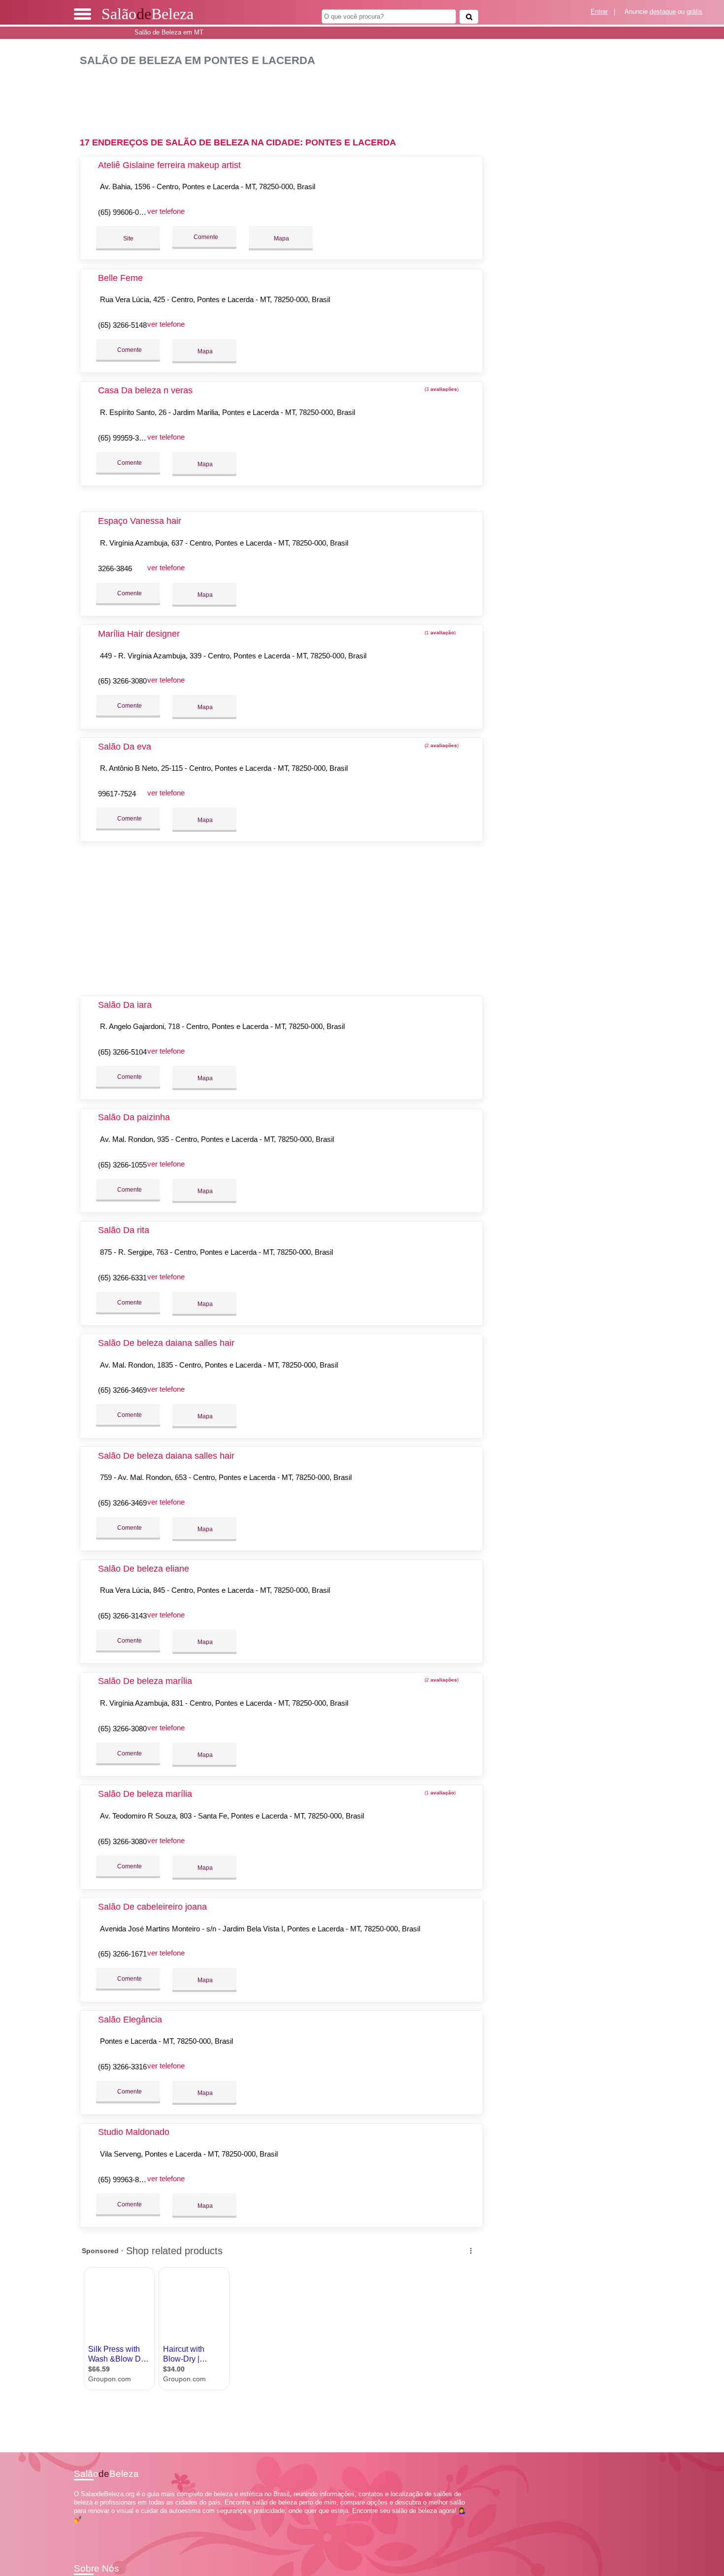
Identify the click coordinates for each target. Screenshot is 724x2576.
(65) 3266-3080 (122, 681)
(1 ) (439, 633)
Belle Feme (120, 278)
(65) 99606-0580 (124, 212)
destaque (663, 12)
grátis (694, 12)
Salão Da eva (125, 747)
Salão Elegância (130, 2020)
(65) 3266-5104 (122, 1052)
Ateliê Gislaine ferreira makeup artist (169, 165)
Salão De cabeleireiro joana (152, 1907)
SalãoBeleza (148, 14)
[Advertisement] (287, 98)
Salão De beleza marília (145, 1681)
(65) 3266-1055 (122, 1165)
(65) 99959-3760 (124, 438)
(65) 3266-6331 (122, 1278)
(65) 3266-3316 (122, 2067)
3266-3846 (115, 568)
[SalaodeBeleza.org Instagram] (85, 2528)
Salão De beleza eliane (144, 1569)
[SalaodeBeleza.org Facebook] (76, 2528)
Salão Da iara (125, 1005)
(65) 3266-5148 (122, 325)
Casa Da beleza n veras (145, 390)
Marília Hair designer (139, 634)
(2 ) (441, 745)
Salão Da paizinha (134, 1117)
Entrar (599, 12)
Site (128, 239)
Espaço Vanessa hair (140, 521)
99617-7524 (117, 794)
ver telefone (166, 211)
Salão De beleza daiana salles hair (166, 1343)
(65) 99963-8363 (124, 2180)
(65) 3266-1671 (122, 1954)
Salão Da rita (124, 1230)
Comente (205, 237)
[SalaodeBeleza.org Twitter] (81, 2528)
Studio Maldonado (134, 2132)
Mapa (281, 239)
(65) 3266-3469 (122, 1390)
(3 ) (441, 389)
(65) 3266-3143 (122, 1616)
